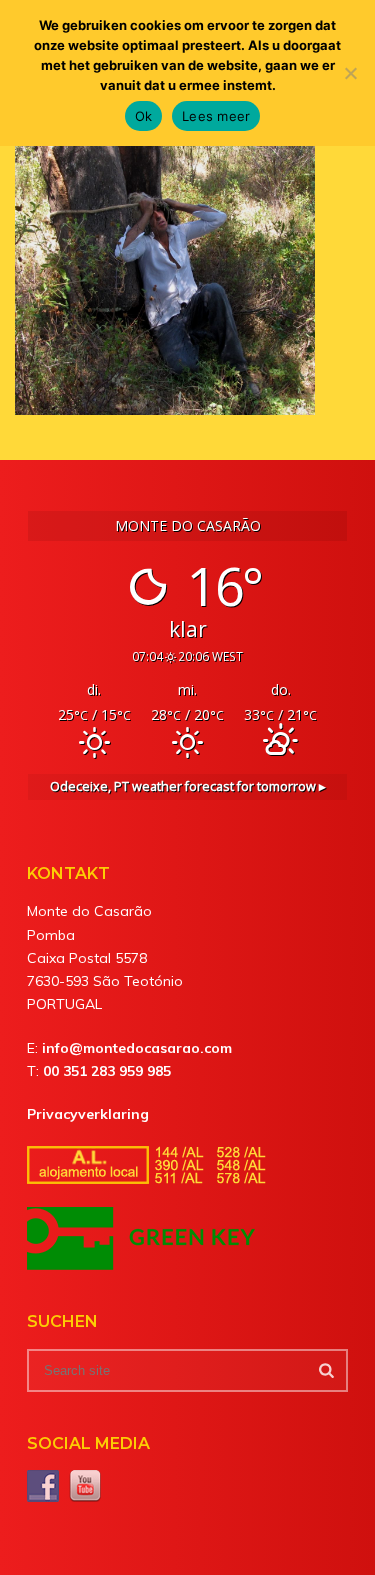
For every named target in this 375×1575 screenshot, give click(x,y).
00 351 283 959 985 (107, 1071)
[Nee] (350, 73)
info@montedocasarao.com (137, 1048)
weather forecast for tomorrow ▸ (188, 786)
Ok (144, 116)
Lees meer (216, 116)
